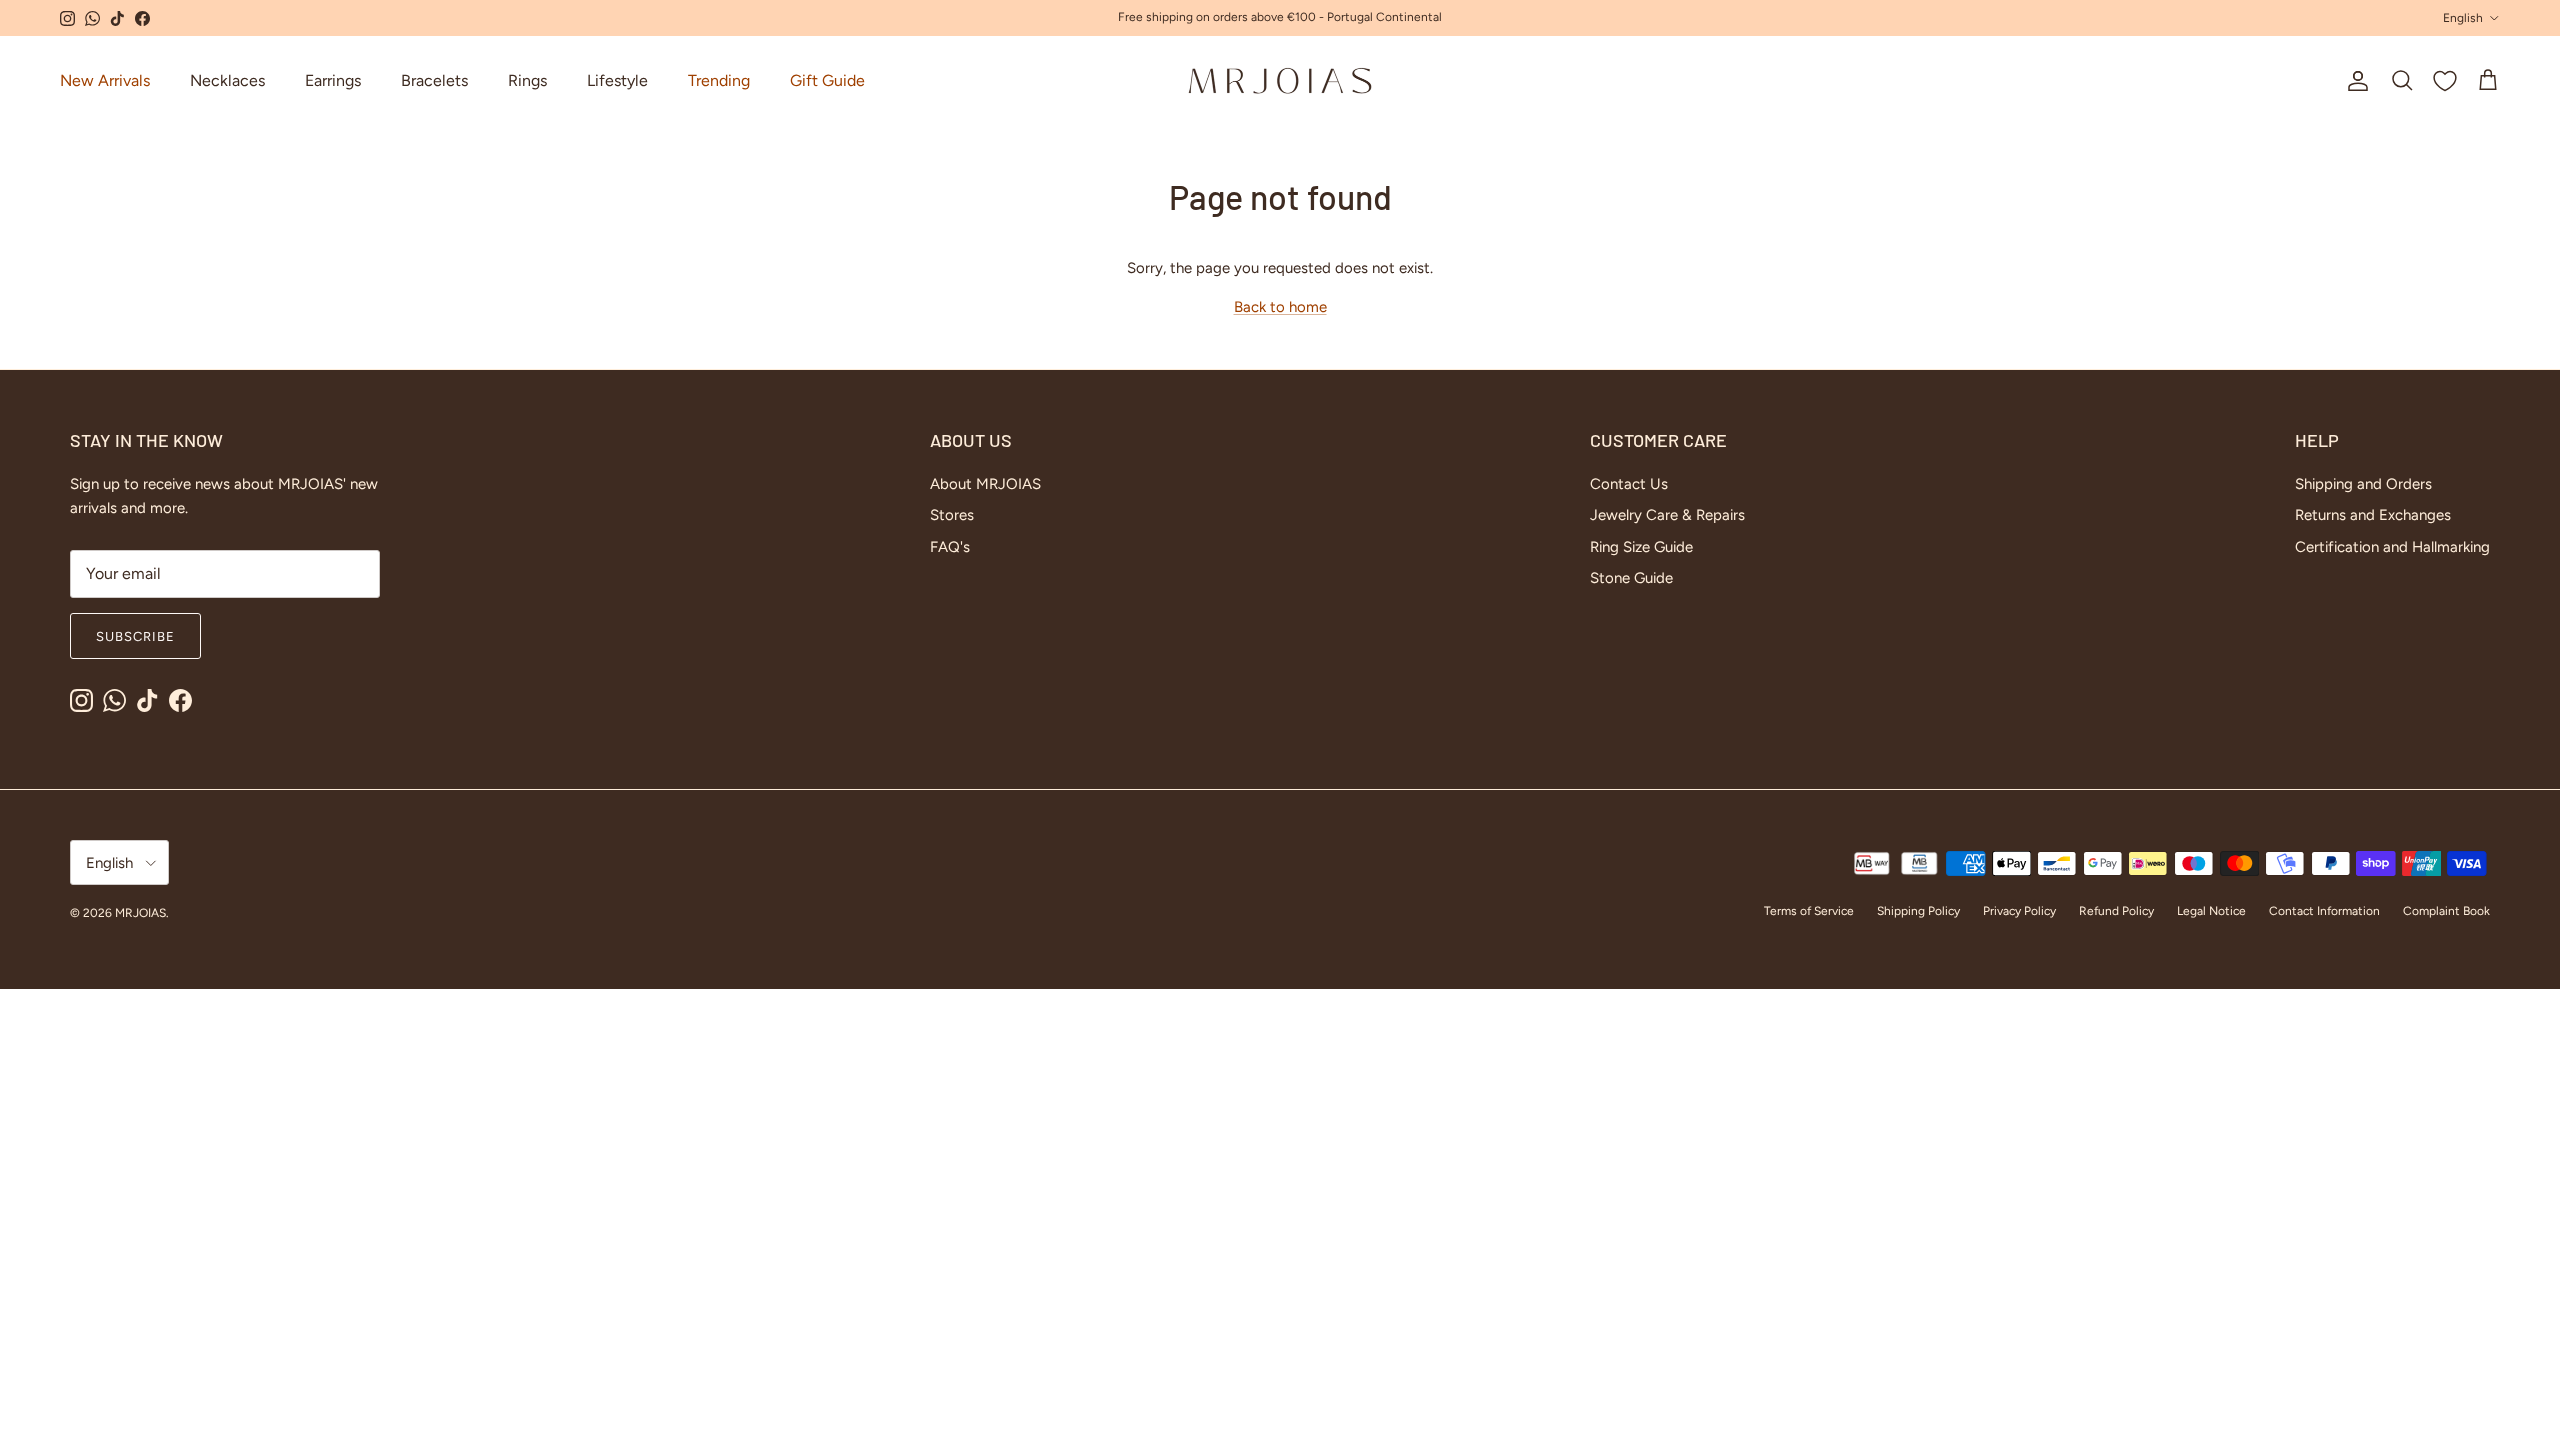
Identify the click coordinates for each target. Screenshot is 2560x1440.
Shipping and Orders (2363, 484)
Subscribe (135, 636)
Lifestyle (617, 80)
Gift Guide (827, 80)
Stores (952, 515)
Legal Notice (2211, 911)
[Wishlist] (2445, 81)
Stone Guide (1631, 578)
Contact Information (2324, 911)
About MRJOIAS (985, 484)
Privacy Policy (2019, 911)
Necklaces (227, 80)
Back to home (1280, 307)
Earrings (333, 80)
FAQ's (950, 547)
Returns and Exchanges (2373, 515)
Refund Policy (2116, 911)
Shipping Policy (1918, 911)
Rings (527, 80)
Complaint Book (2446, 911)
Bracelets (434, 80)
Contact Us (1629, 484)
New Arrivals (105, 80)
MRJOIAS (140, 913)
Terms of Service (1809, 911)
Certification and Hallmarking (2392, 547)
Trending (719, 80)
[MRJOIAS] (1280, 81)
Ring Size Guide (1641, 547)
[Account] (2354, 81)
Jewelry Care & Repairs (1667, 515)
